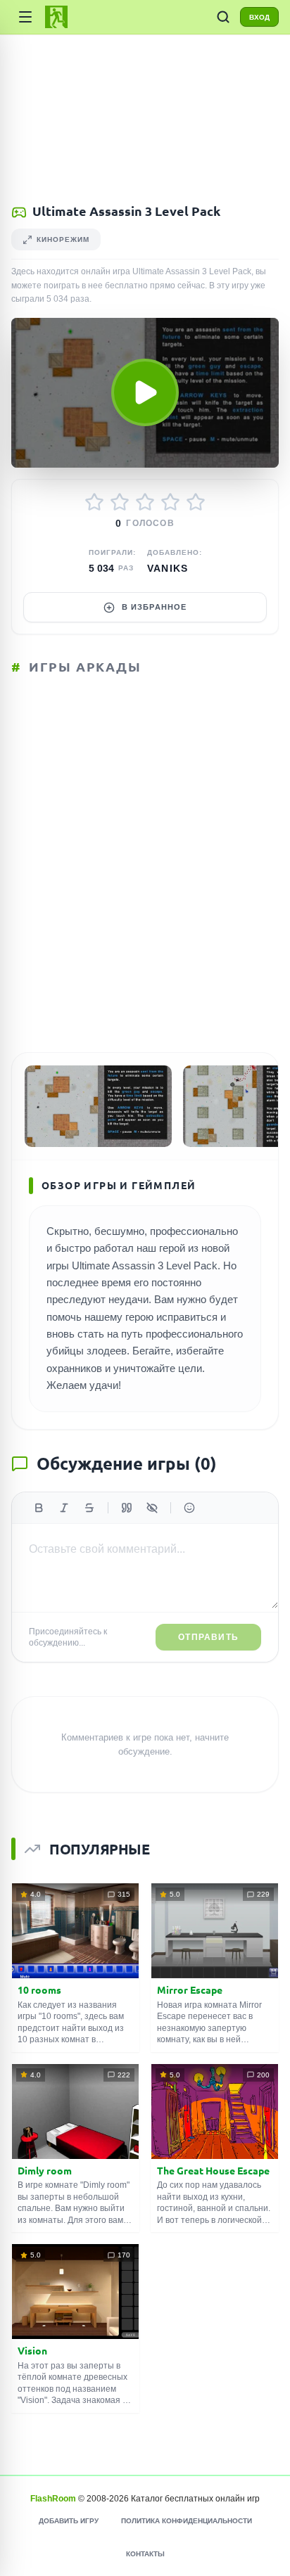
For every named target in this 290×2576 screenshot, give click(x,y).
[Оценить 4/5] (170, 502)
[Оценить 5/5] (196, 502)
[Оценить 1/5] (94, 502)
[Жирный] (39, 1508)
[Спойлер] (152, 1508)
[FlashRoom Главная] (56, 17)
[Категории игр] (25, 17)
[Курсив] (64, 1508)
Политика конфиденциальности (187, 2521)
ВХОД (259, 17)
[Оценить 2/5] (120, 502)
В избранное (154, 607)
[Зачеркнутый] (89, 1508)
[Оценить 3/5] (145, 502)
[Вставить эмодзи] (189, 1508)
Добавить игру (69, 2521)
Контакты (145, 2554)
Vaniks (168, 568)
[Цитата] (127, 1508)
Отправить (208, 1637)
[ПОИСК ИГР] (223, 17)
